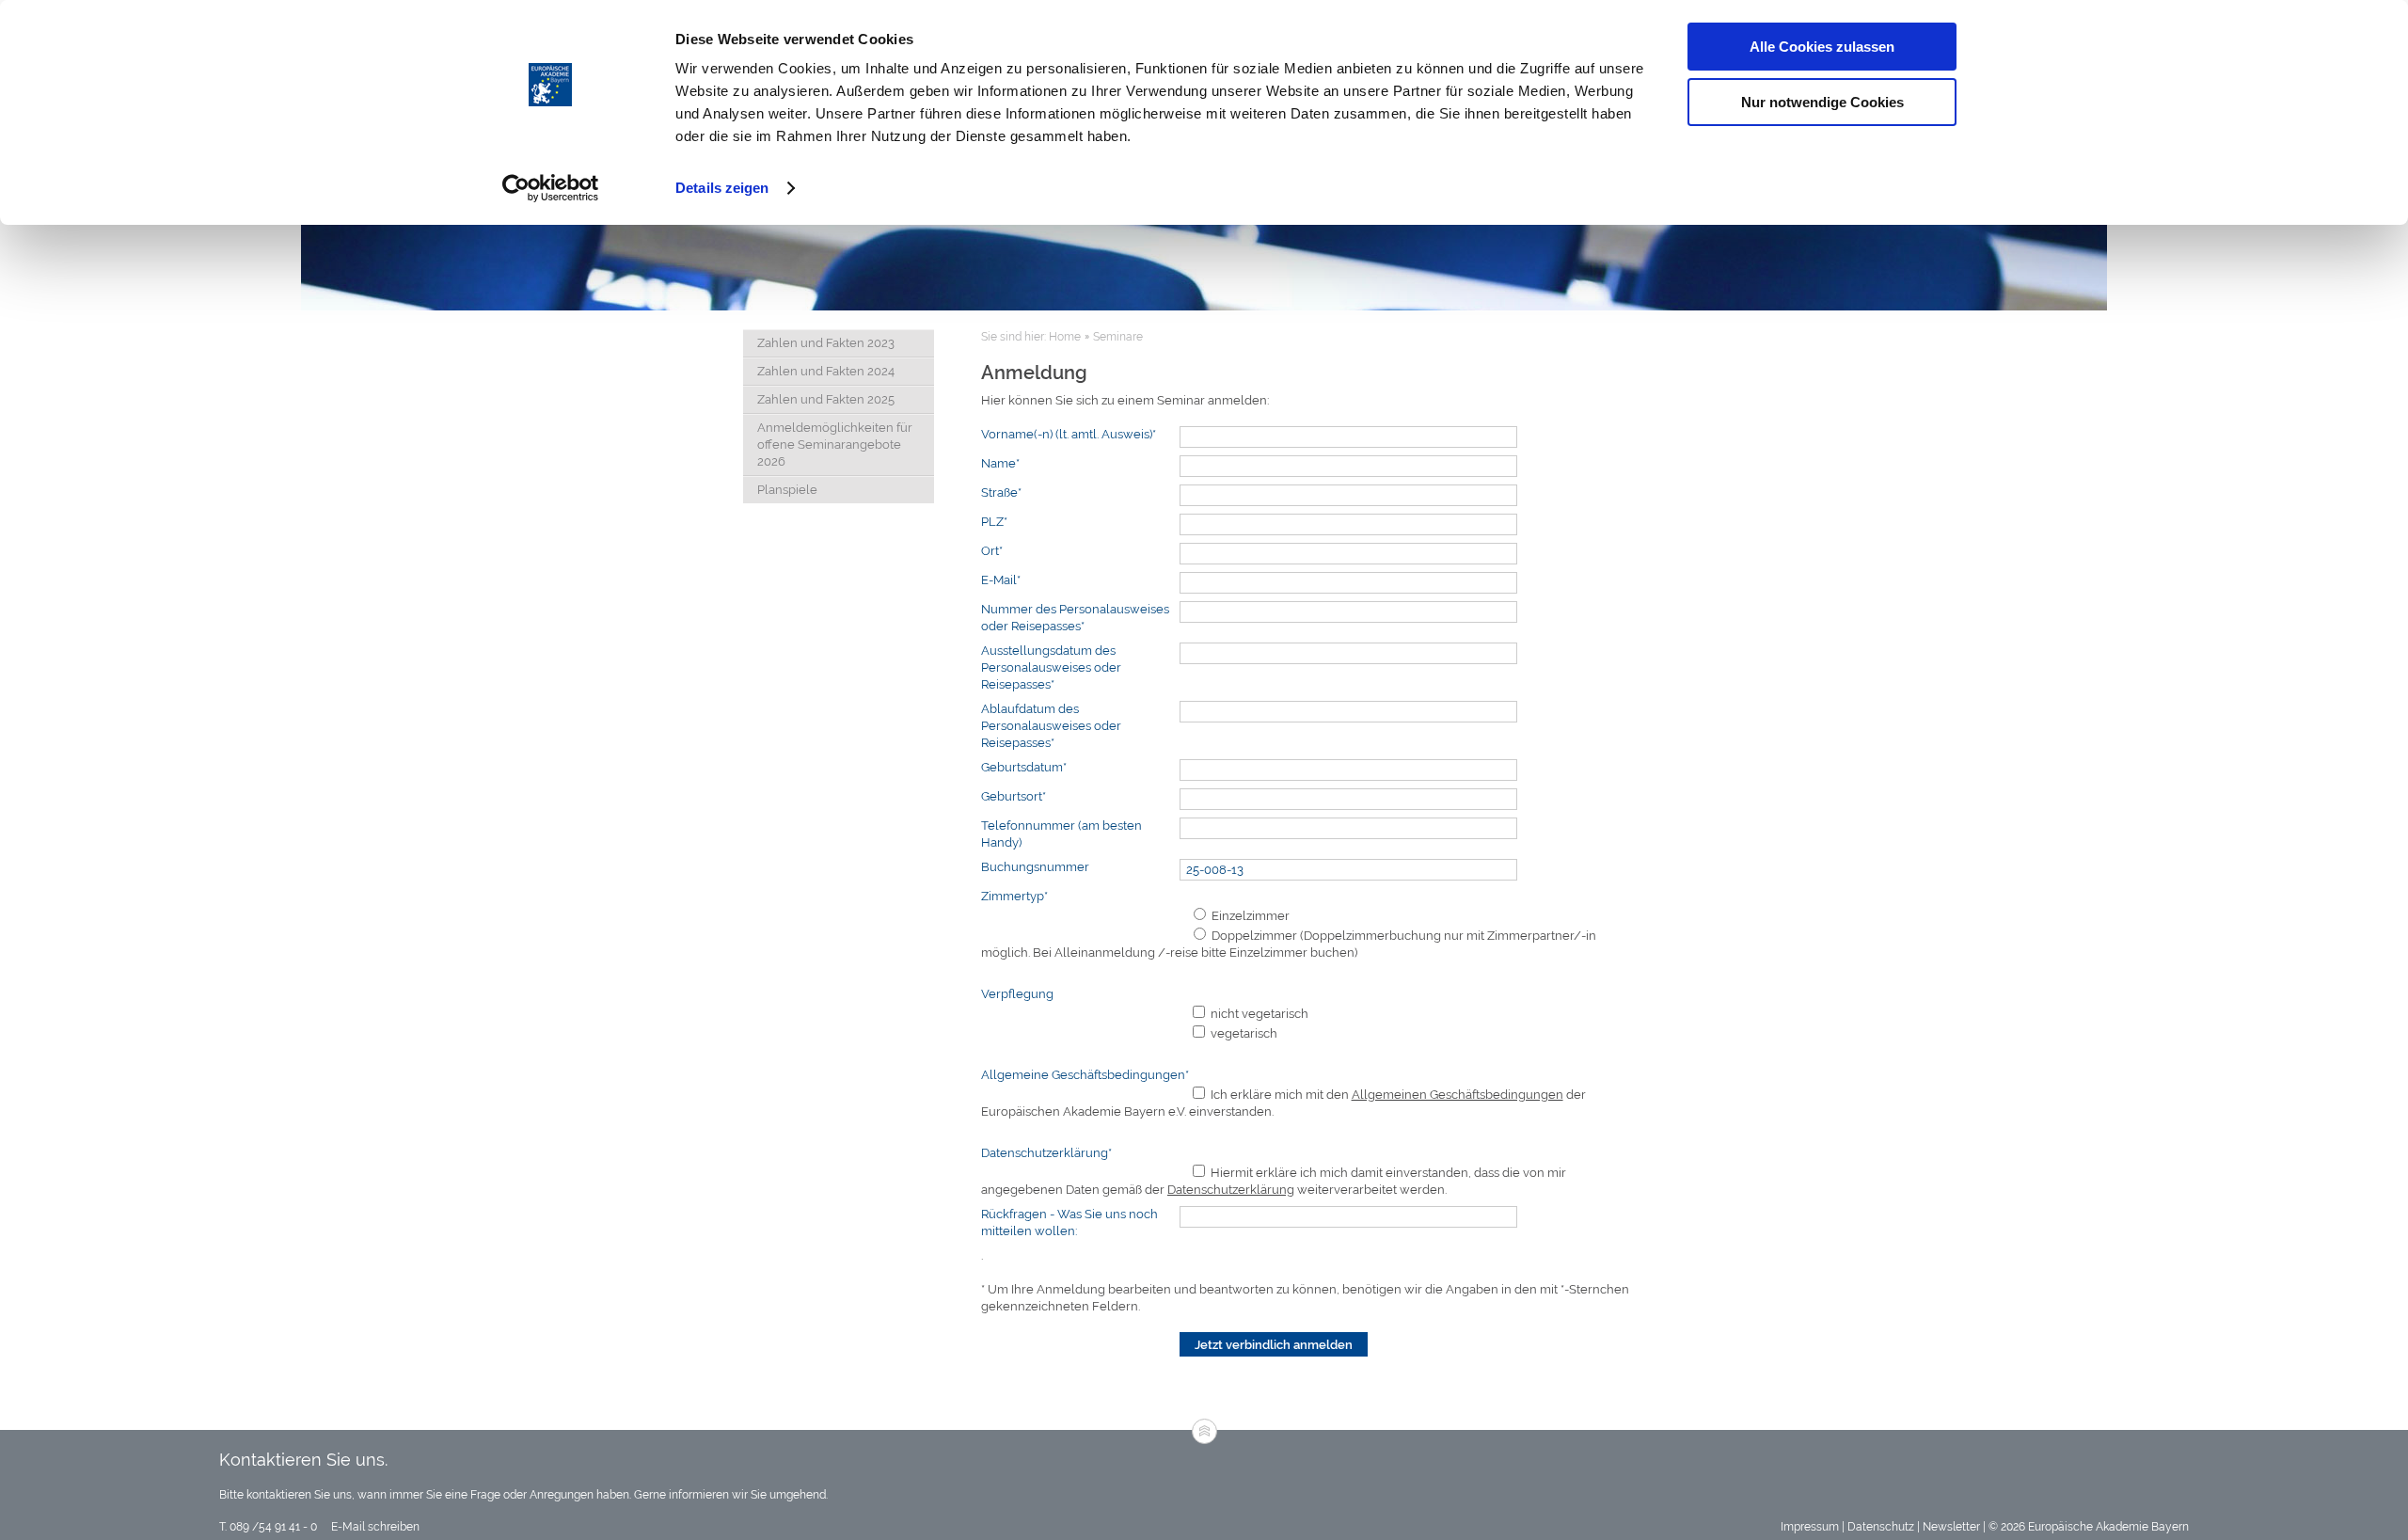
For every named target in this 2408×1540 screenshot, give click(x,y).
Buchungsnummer (1035, 867)
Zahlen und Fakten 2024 (826, 371)
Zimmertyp (1014, 896)
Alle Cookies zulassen (1822, 47)
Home (1065, 337)
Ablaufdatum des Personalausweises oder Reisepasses (1051, 726)
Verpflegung (1017, 994)
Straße (1001, 492)
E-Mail (1001, 580)
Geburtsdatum (1024, 767)
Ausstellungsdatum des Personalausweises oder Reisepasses (1051, 667)
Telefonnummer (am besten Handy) (1061, 834)
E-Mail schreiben (374, 1527)
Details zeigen (722, 188)
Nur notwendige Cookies (1822, 102)
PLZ (994, 522)
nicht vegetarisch (1258, 1014)
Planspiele (787, 490)
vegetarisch (1243, 1033)
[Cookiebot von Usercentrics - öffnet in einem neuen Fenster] (551, 188)
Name (1000, 463)
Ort (992, 551)
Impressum (1810, 1527)
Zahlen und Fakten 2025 (826, 399)
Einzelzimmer (1249, 916)
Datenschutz (1881, 1527)
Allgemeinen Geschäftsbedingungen (1457, 1095)
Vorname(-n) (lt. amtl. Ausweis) (1069, 434)
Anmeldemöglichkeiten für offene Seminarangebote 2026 (835, 445)
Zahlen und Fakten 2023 (826, 343)
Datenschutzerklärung (1046, 1153)
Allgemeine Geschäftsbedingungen (1085, 1075)
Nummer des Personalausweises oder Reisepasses (1075, 618)
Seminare (1118, 337)
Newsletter (1951, 1527)
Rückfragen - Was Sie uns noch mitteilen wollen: (1069, 1222)
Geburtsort (1014, 796)
